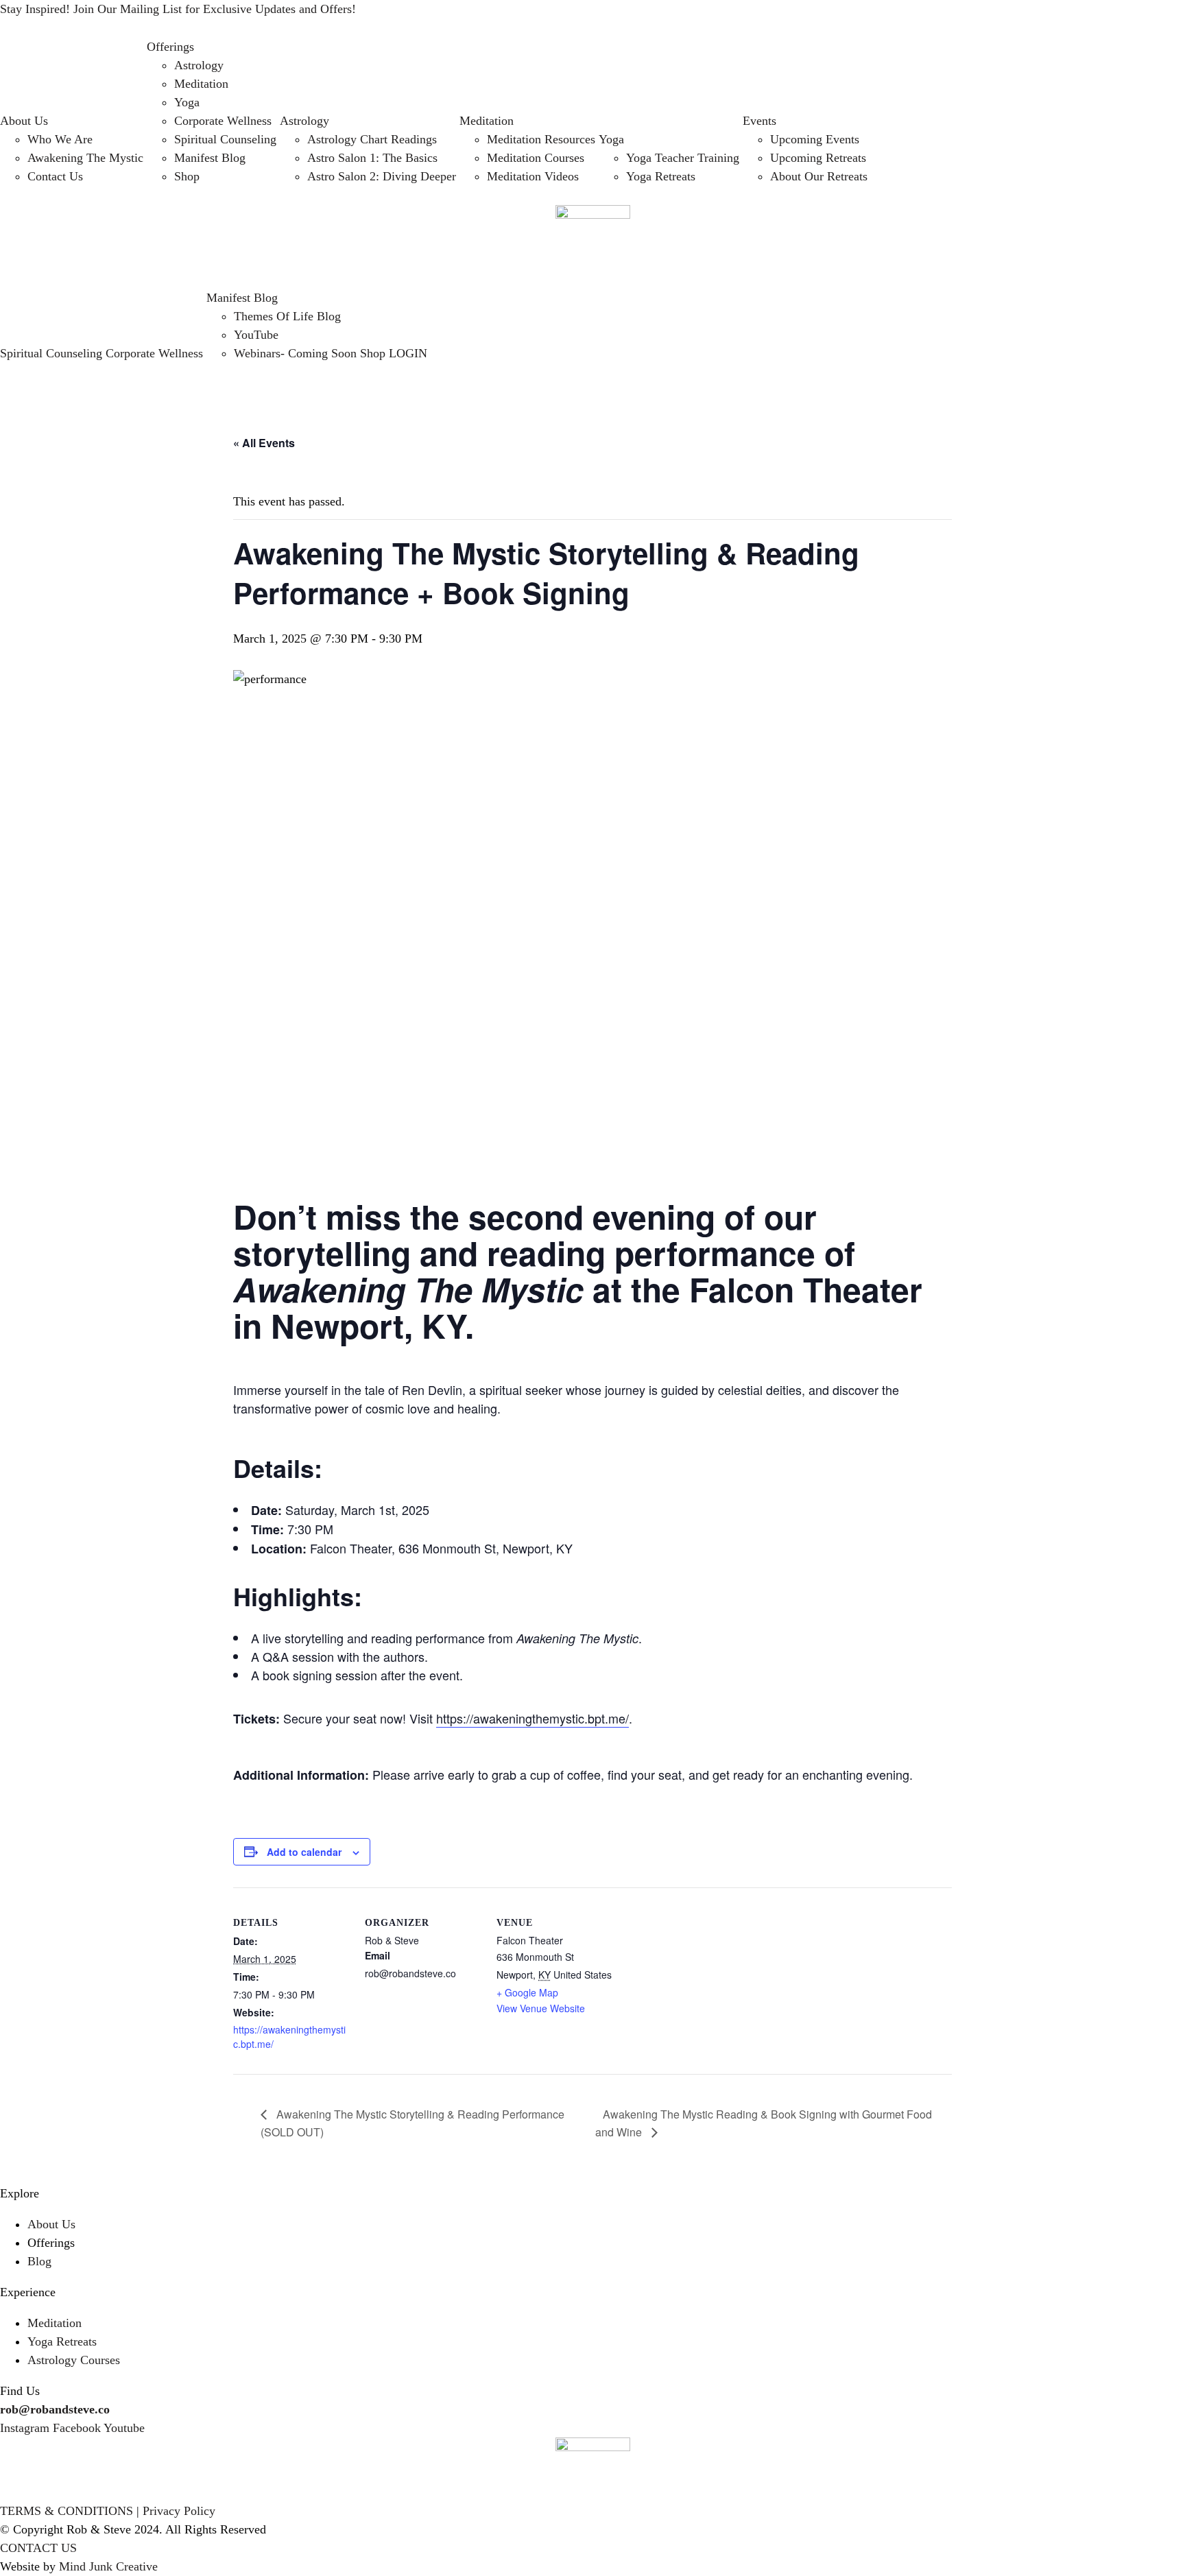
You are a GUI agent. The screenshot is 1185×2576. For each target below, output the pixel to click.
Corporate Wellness (223, 121)
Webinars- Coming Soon (295, 353)
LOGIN (408, 353)
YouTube (256, 335)
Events (759, 121)
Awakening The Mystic (85, 158)
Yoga (187, 102)
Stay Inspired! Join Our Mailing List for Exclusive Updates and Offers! (178, 9)
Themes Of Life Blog (287, 316)
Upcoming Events (815, 139)
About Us (24, 121)
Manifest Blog (210, 158)
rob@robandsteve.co (55, 2409)
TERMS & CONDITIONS (67, 2511)
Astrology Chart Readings (372, 139)
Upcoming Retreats (818, 158)
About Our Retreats (819, 176)
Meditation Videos (533, 176)
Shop (187, 176)
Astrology (199, 65)
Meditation (201, 84)
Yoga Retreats (661, 176)
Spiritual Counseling (225, 139)
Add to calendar (304, 1852)
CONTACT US (38, 2548)
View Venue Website (541, 2008)
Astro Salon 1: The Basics (372, 158)
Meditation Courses (536, 158)
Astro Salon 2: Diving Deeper (382, 176)
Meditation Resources (541, 139)
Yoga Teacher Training (683, 158)
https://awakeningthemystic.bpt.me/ (532, 1718)
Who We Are (60, 139)
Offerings (170, 47)
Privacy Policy (179, 2511)
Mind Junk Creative (108, 2566)
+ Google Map (527, 1992)
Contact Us (55, 176)
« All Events (264, 443)
